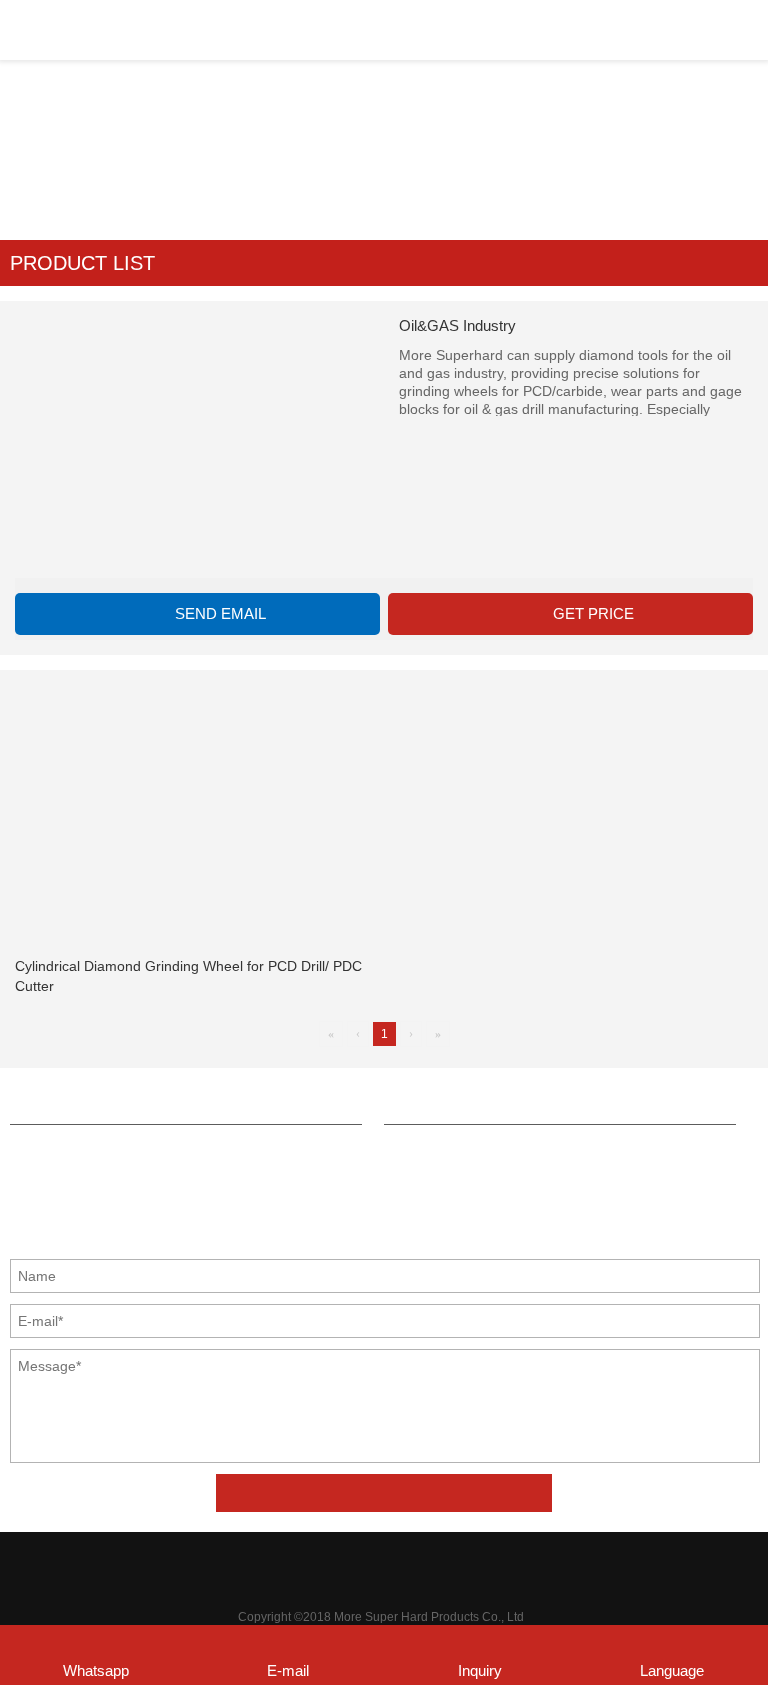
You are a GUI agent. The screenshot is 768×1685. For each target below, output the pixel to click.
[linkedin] (383, 1565)
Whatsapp (96, 1670)
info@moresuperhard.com (125, 1105)
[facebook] (295, 1565)
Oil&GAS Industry (450, 139)
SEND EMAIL (220, 613)
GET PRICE (593, 613)
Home (279, 139)
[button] (384, 263)
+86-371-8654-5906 (478, 1105)
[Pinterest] (251, 1565)
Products (345, 139)
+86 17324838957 (98, 1152)
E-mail (288, 1670)
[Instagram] (515, 1565)
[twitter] (339, 1565)
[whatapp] (427, 1565)
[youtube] (471, 1565)
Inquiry (480, 1670)
